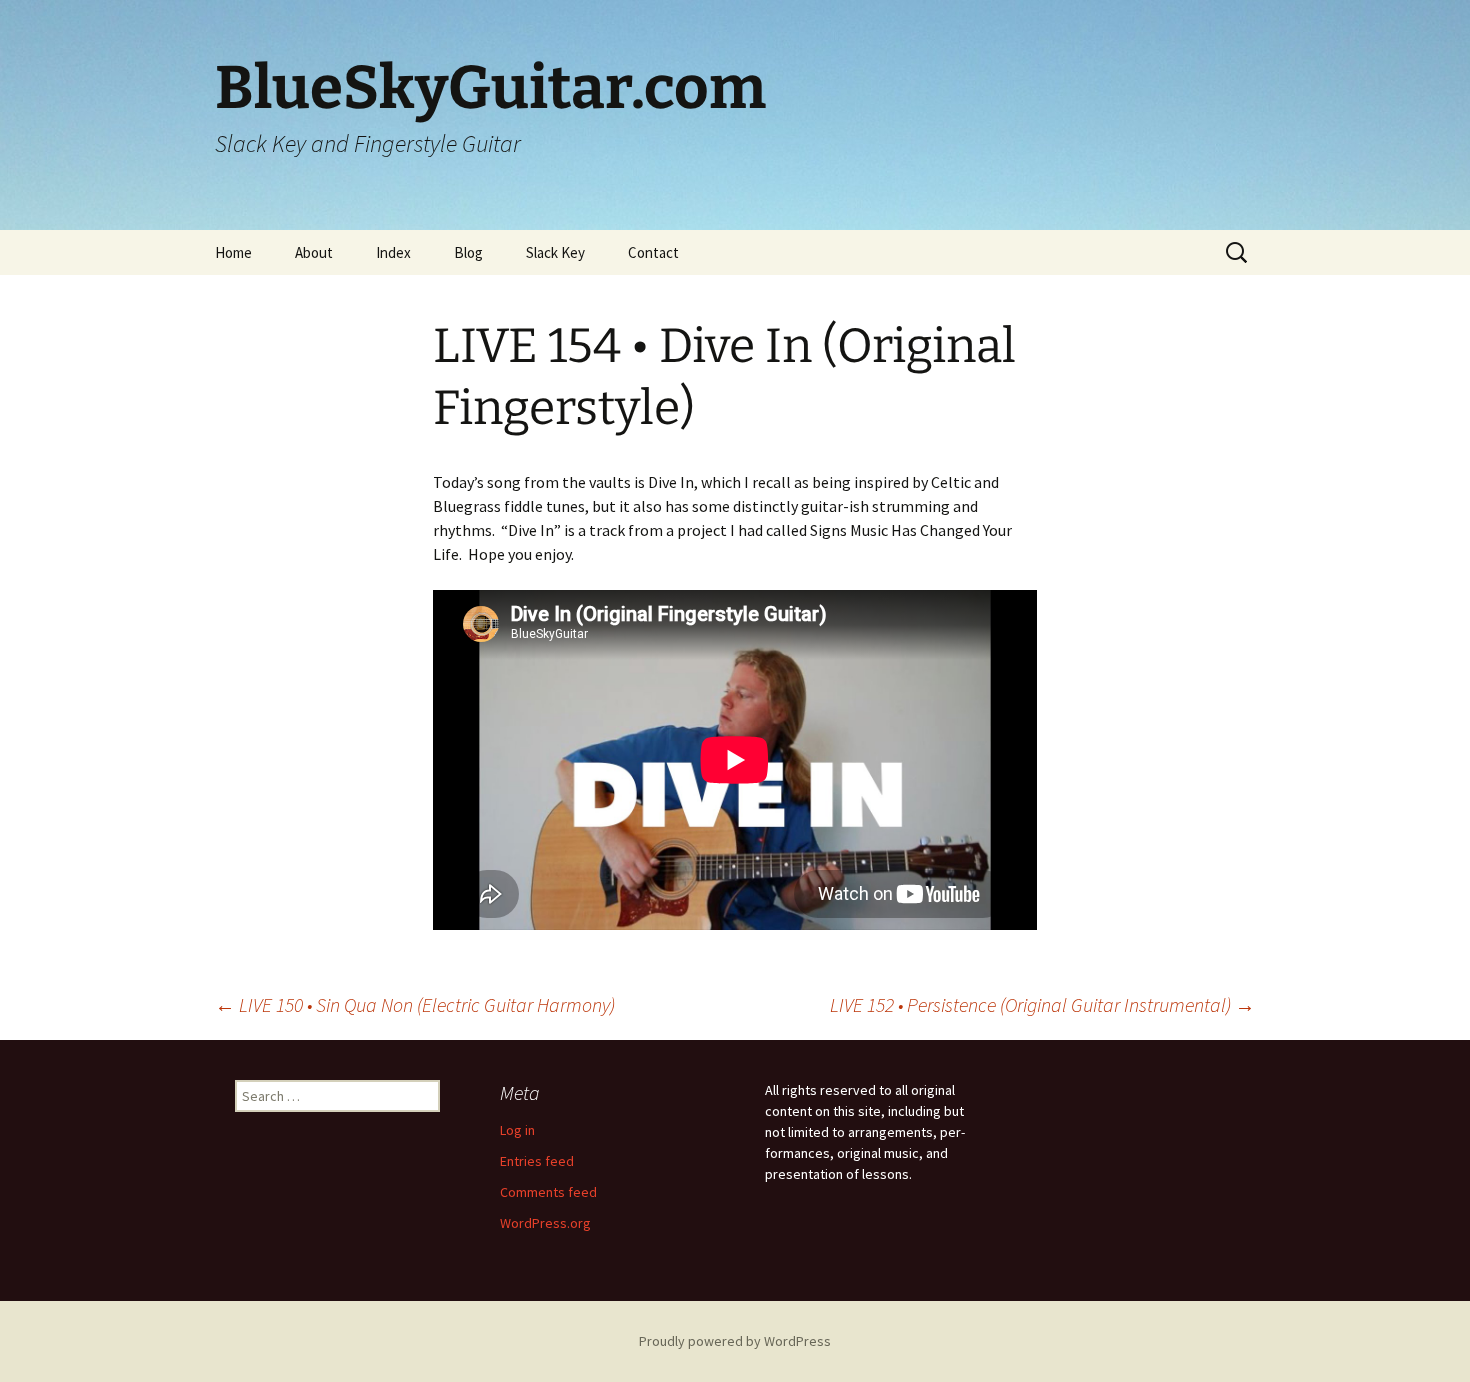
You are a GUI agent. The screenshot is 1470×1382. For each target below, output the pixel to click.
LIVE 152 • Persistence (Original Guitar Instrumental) (1042, 1004)
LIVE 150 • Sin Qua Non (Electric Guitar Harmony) (415, 1004)
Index (393, 252)
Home (233, 252)
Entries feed (537, 1161)
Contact (653, 252)
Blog (468, 252)
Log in (517, 1130)
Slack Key (555, 252)
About (314, 252)
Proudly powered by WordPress (735, 1341)
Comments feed (548, 1192)
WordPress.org (545, 1223)
